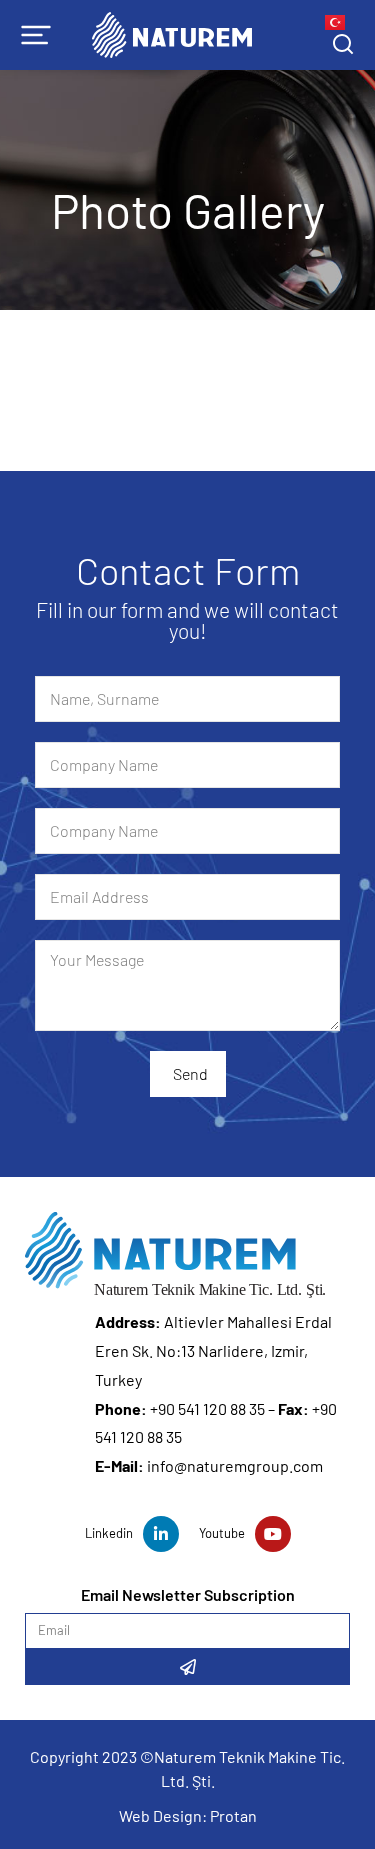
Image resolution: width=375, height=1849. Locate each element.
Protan (233, 1815)
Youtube (222, 1533)
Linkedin (109, 1533)
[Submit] (187, 1667)
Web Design (160, 1815)
